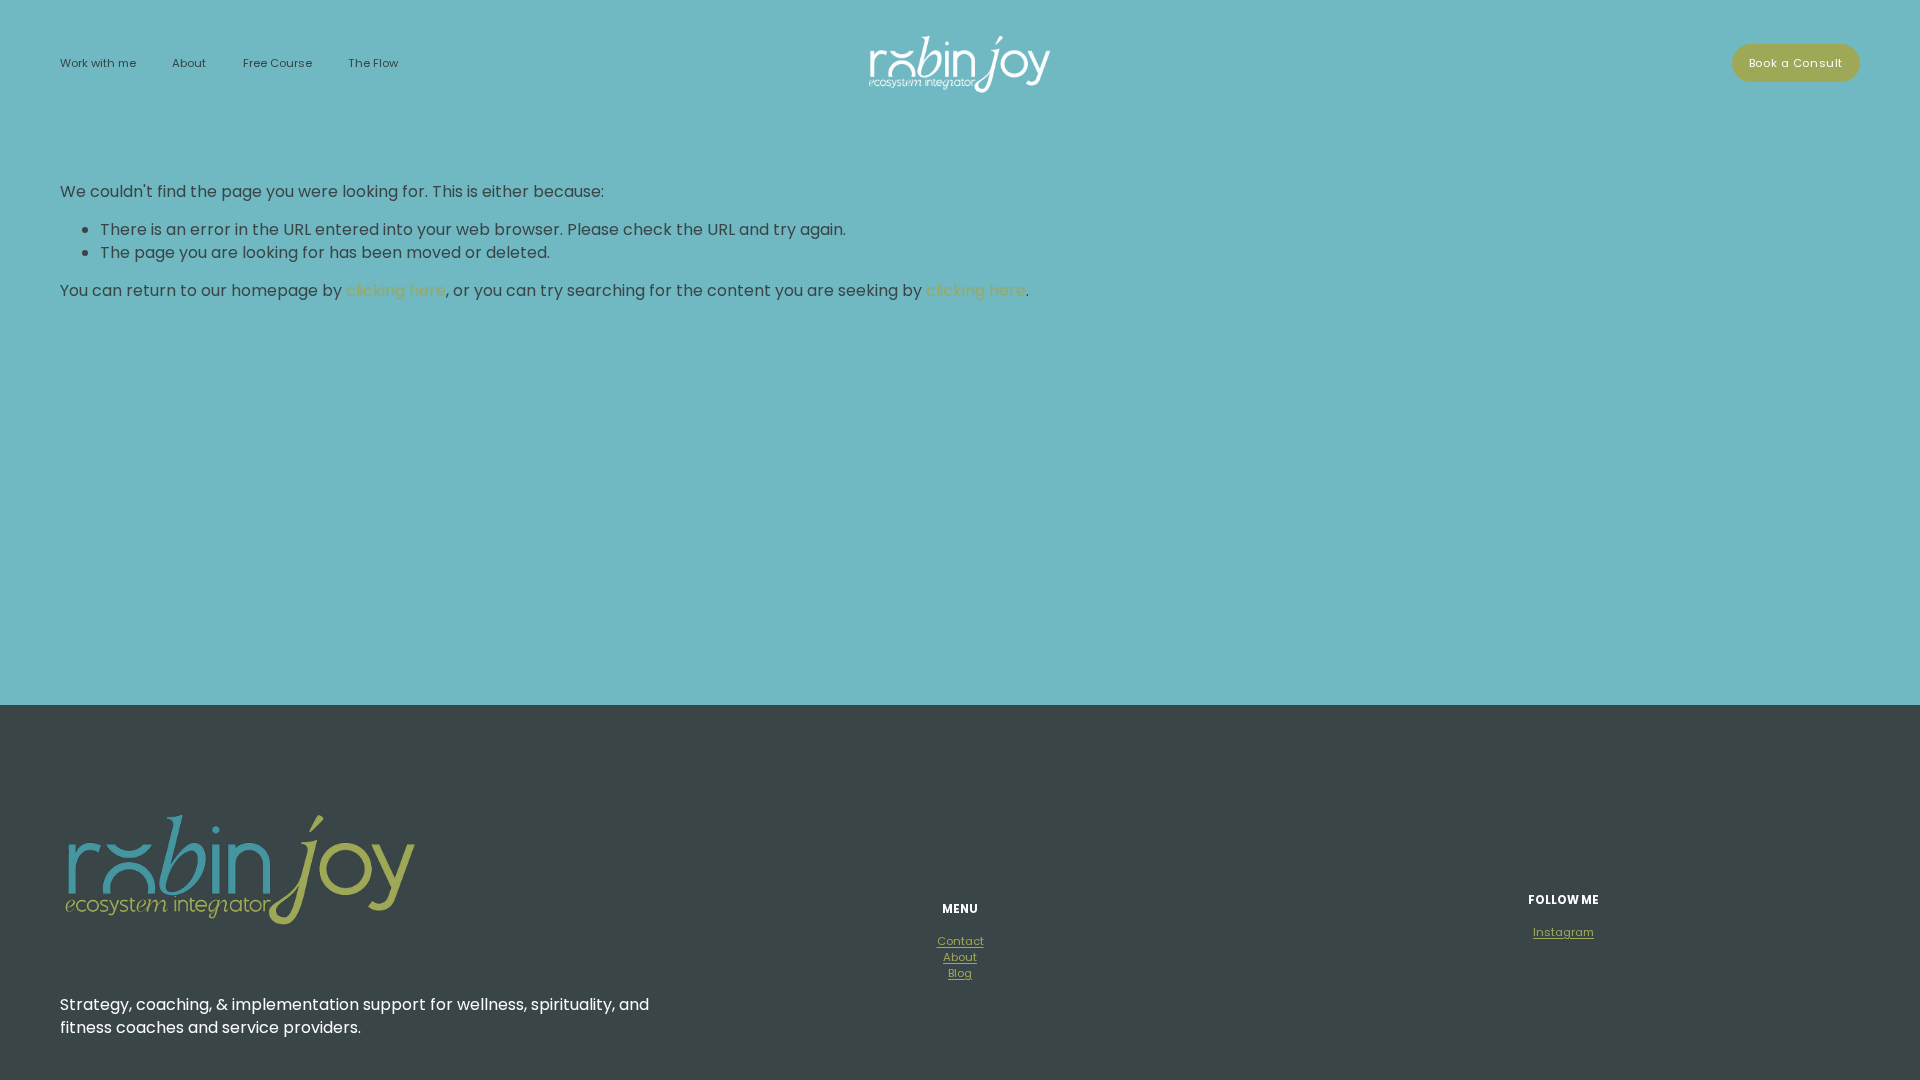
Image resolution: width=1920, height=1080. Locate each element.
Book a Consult (1796, 63)
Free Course (277, 63)
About (960, 957)
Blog (960, 973)
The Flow (373, 63)
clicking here (396, 290)
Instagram (1563, 932)
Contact (960, 941)
